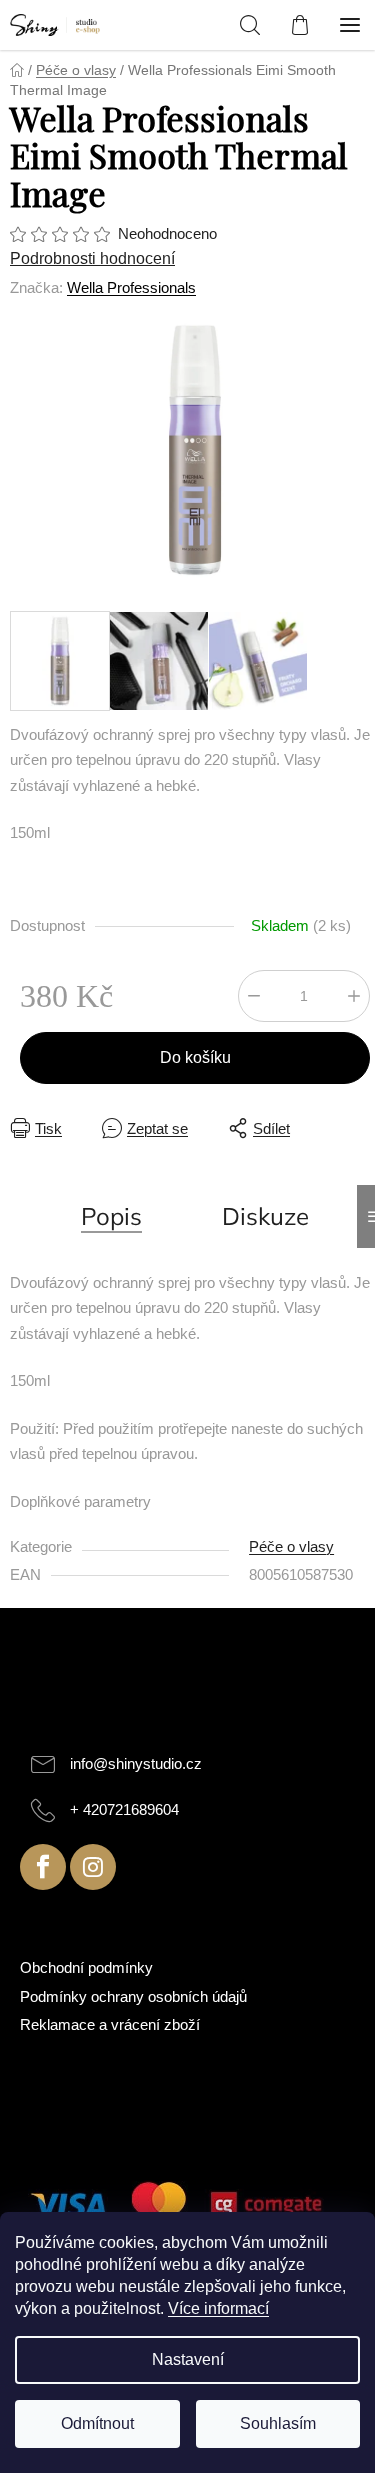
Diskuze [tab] (265, 1216)
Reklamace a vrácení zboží (110, 2024)
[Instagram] (93, 1867)
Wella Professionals (131, 287)
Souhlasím (278, 2423)
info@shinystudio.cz (136, 1763)
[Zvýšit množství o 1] (354, 996)
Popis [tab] (111, 1216)
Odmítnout (97, 2423)
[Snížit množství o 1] (254, 996)
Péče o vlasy (291, 1546)
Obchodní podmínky (86, 1967)
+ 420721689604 (124, 1809)
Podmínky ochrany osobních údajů (133, 1996)
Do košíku (195, 1057)
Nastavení (188, 2359)
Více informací (218, 2308)
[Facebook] (43, 1867)
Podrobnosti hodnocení (92, 258)
